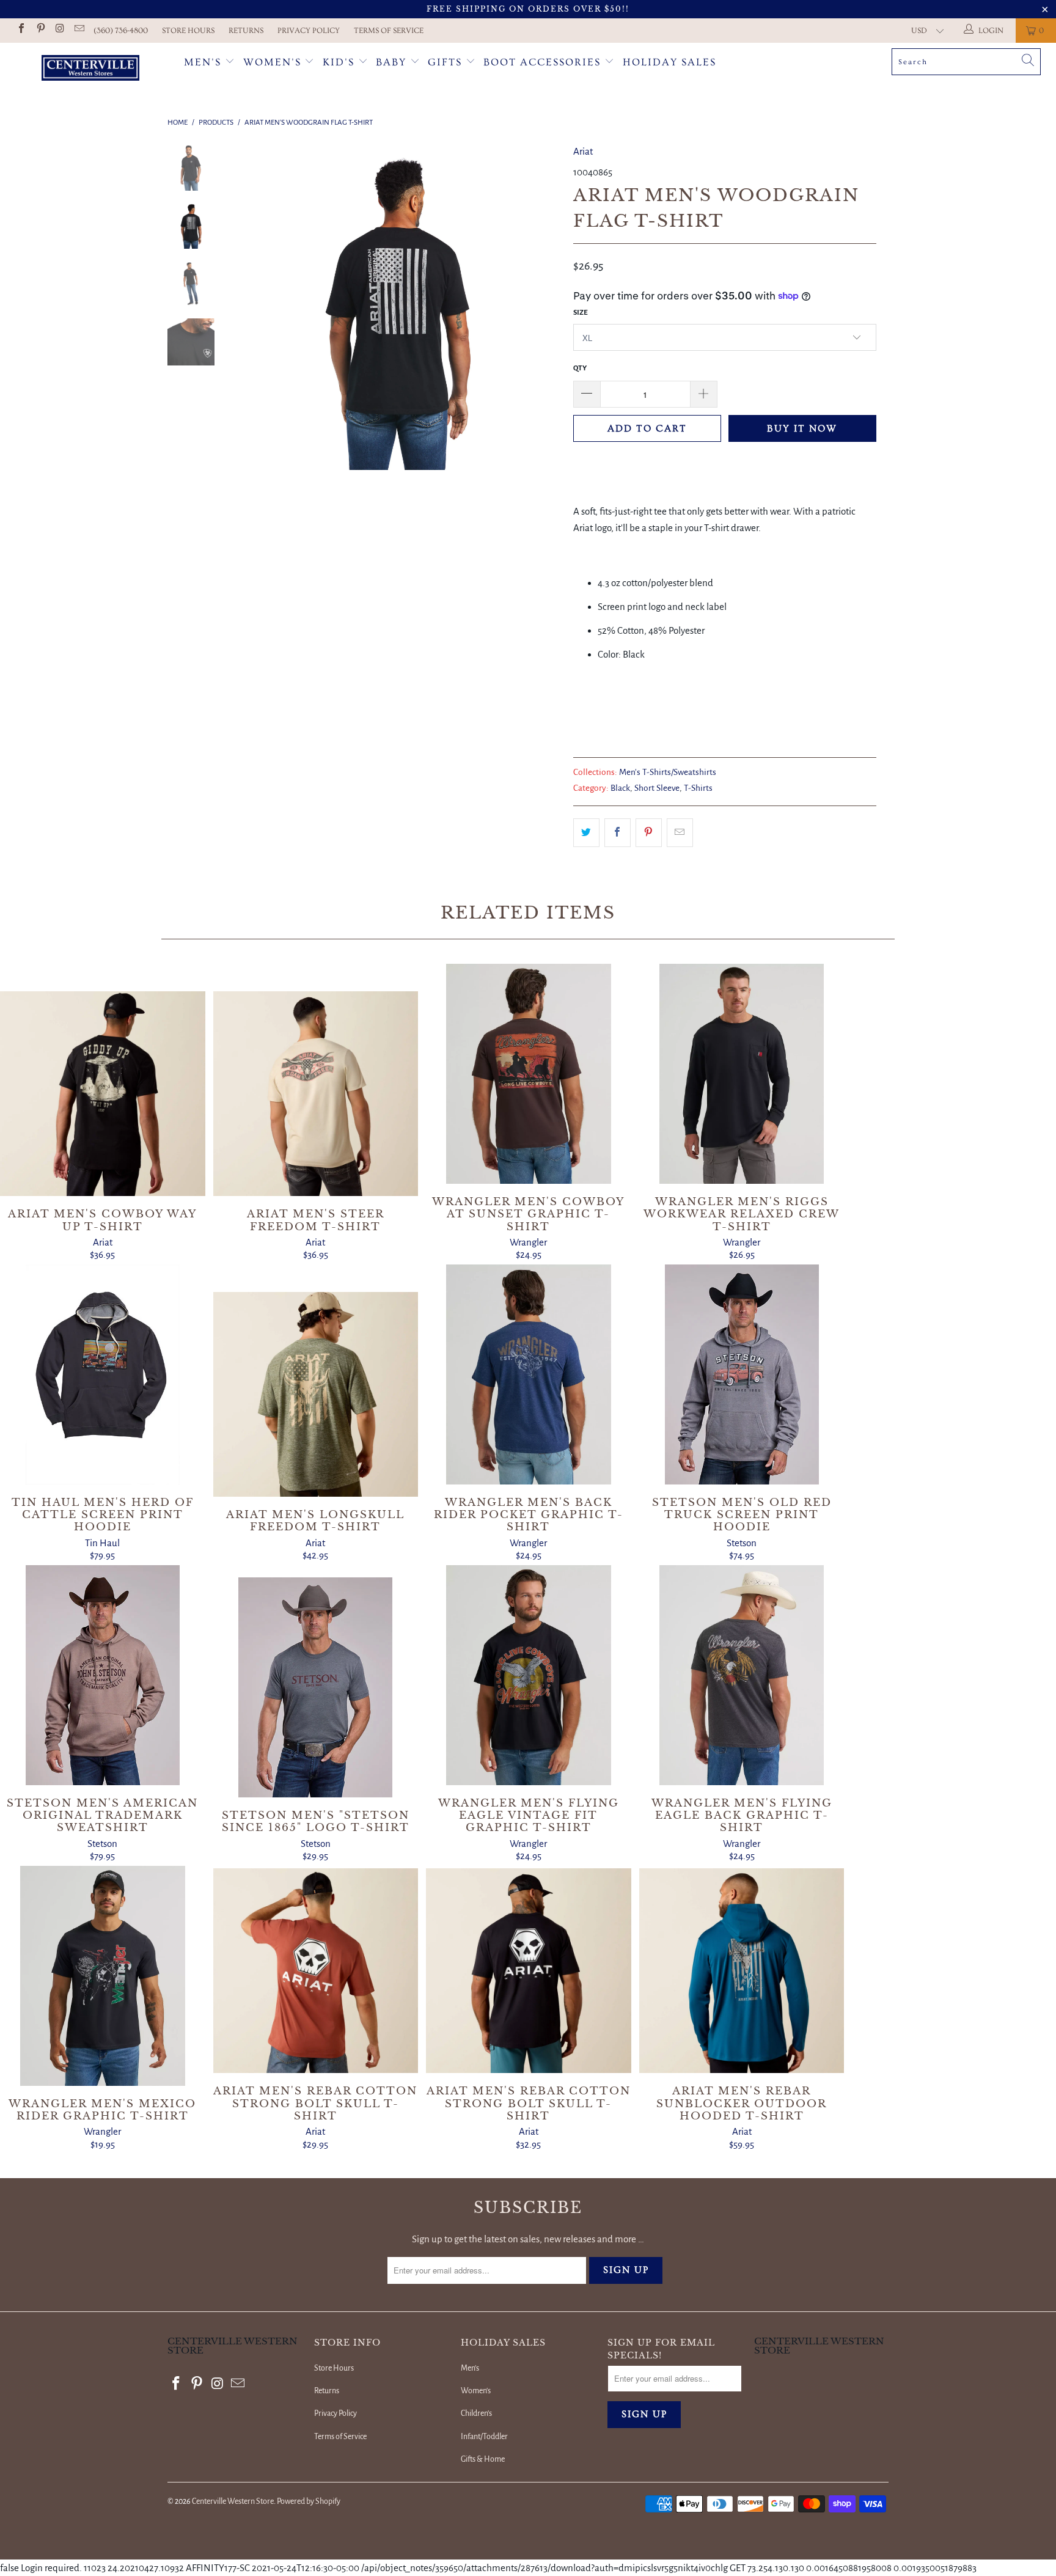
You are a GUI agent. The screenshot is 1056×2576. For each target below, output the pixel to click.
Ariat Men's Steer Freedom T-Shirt (316, 1094)
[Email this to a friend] (680, 833)
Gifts (447, 62)
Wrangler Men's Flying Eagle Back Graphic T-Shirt (742, 1675)
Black (620, 788)
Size (581, 313)
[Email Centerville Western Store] (78, 30)
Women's (272, 62)
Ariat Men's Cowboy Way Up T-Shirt (103, 1094)
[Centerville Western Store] (90, 69)
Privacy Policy (309, 31)
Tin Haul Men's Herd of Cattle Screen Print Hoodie (103, 1374)
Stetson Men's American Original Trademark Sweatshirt (103, 1675)
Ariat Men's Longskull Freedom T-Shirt (316, 1395)
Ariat (583, 151)
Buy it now (802, 428)
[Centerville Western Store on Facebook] (21, 30)
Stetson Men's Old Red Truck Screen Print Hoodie (742, 1374)
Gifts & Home (483, 2459)
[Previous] (251, 306)
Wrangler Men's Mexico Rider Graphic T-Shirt (103, 1976)
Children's (476, 2413)
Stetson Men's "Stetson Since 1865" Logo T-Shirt (316, 1687)
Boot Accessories (544, 62)
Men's (203, 62)
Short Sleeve (657, 788)
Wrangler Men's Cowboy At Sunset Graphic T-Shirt (529, 1074)
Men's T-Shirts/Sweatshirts (668, 772)
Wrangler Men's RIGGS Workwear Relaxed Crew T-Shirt (742, 1074)
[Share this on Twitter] (586, 833)
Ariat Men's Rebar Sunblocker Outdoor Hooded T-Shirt (742, 1971)
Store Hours (188, 31)
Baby (393, 62)
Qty (580, 368)
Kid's (339, 62)
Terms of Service (389, 31)
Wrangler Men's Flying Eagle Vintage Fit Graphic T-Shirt (529, 1675)
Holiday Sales (669, 62)
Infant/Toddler (484, 2437)
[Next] (544, 306)
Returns (246, 31)
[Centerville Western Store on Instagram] (59, 30)
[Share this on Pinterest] (649, 833)
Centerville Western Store (233, 2501)
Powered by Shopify (309, 2501)
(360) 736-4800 (121, 31)
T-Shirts (698, 788)
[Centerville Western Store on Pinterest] (40, 30)
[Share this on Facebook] (618, 833)
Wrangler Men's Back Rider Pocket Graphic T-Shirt (529, 1374)
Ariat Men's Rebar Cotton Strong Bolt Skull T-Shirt (316, 1971)
